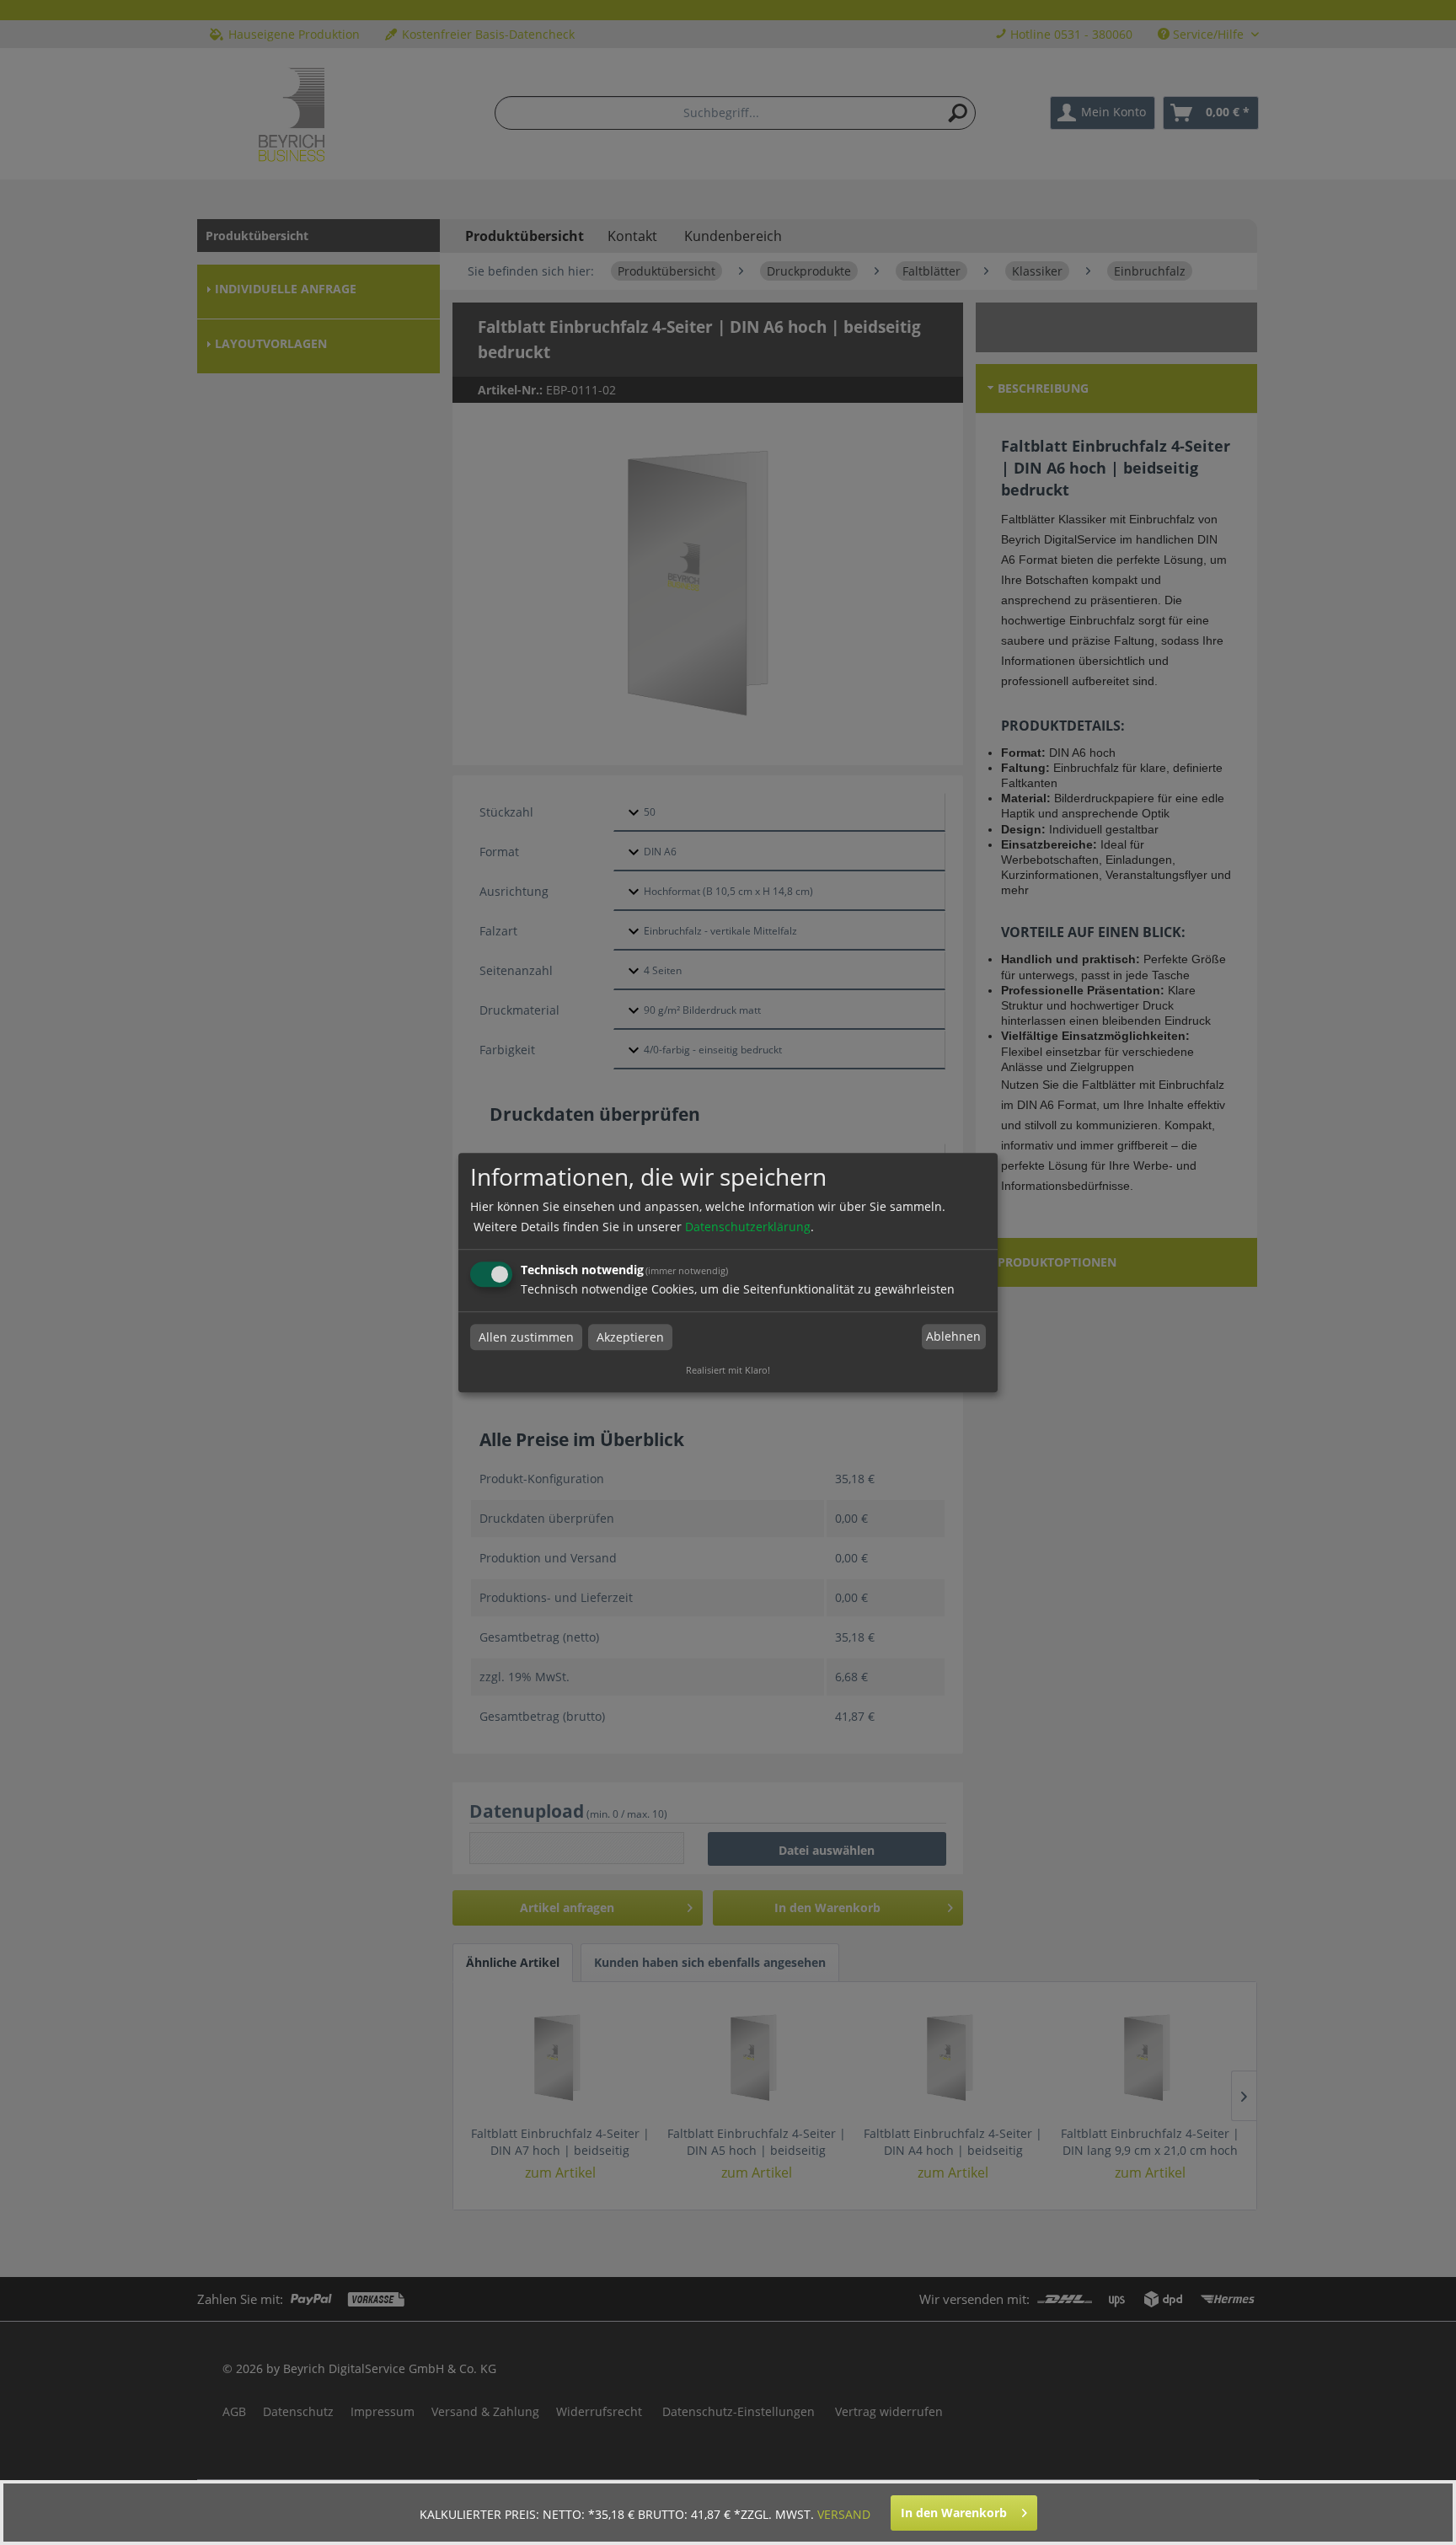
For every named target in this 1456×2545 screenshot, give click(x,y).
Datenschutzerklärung (748, 1227)
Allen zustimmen (526, 1337)
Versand (844, 2514)
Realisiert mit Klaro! (728, 1370)
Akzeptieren (630, 1337)
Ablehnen (953, 1337)
